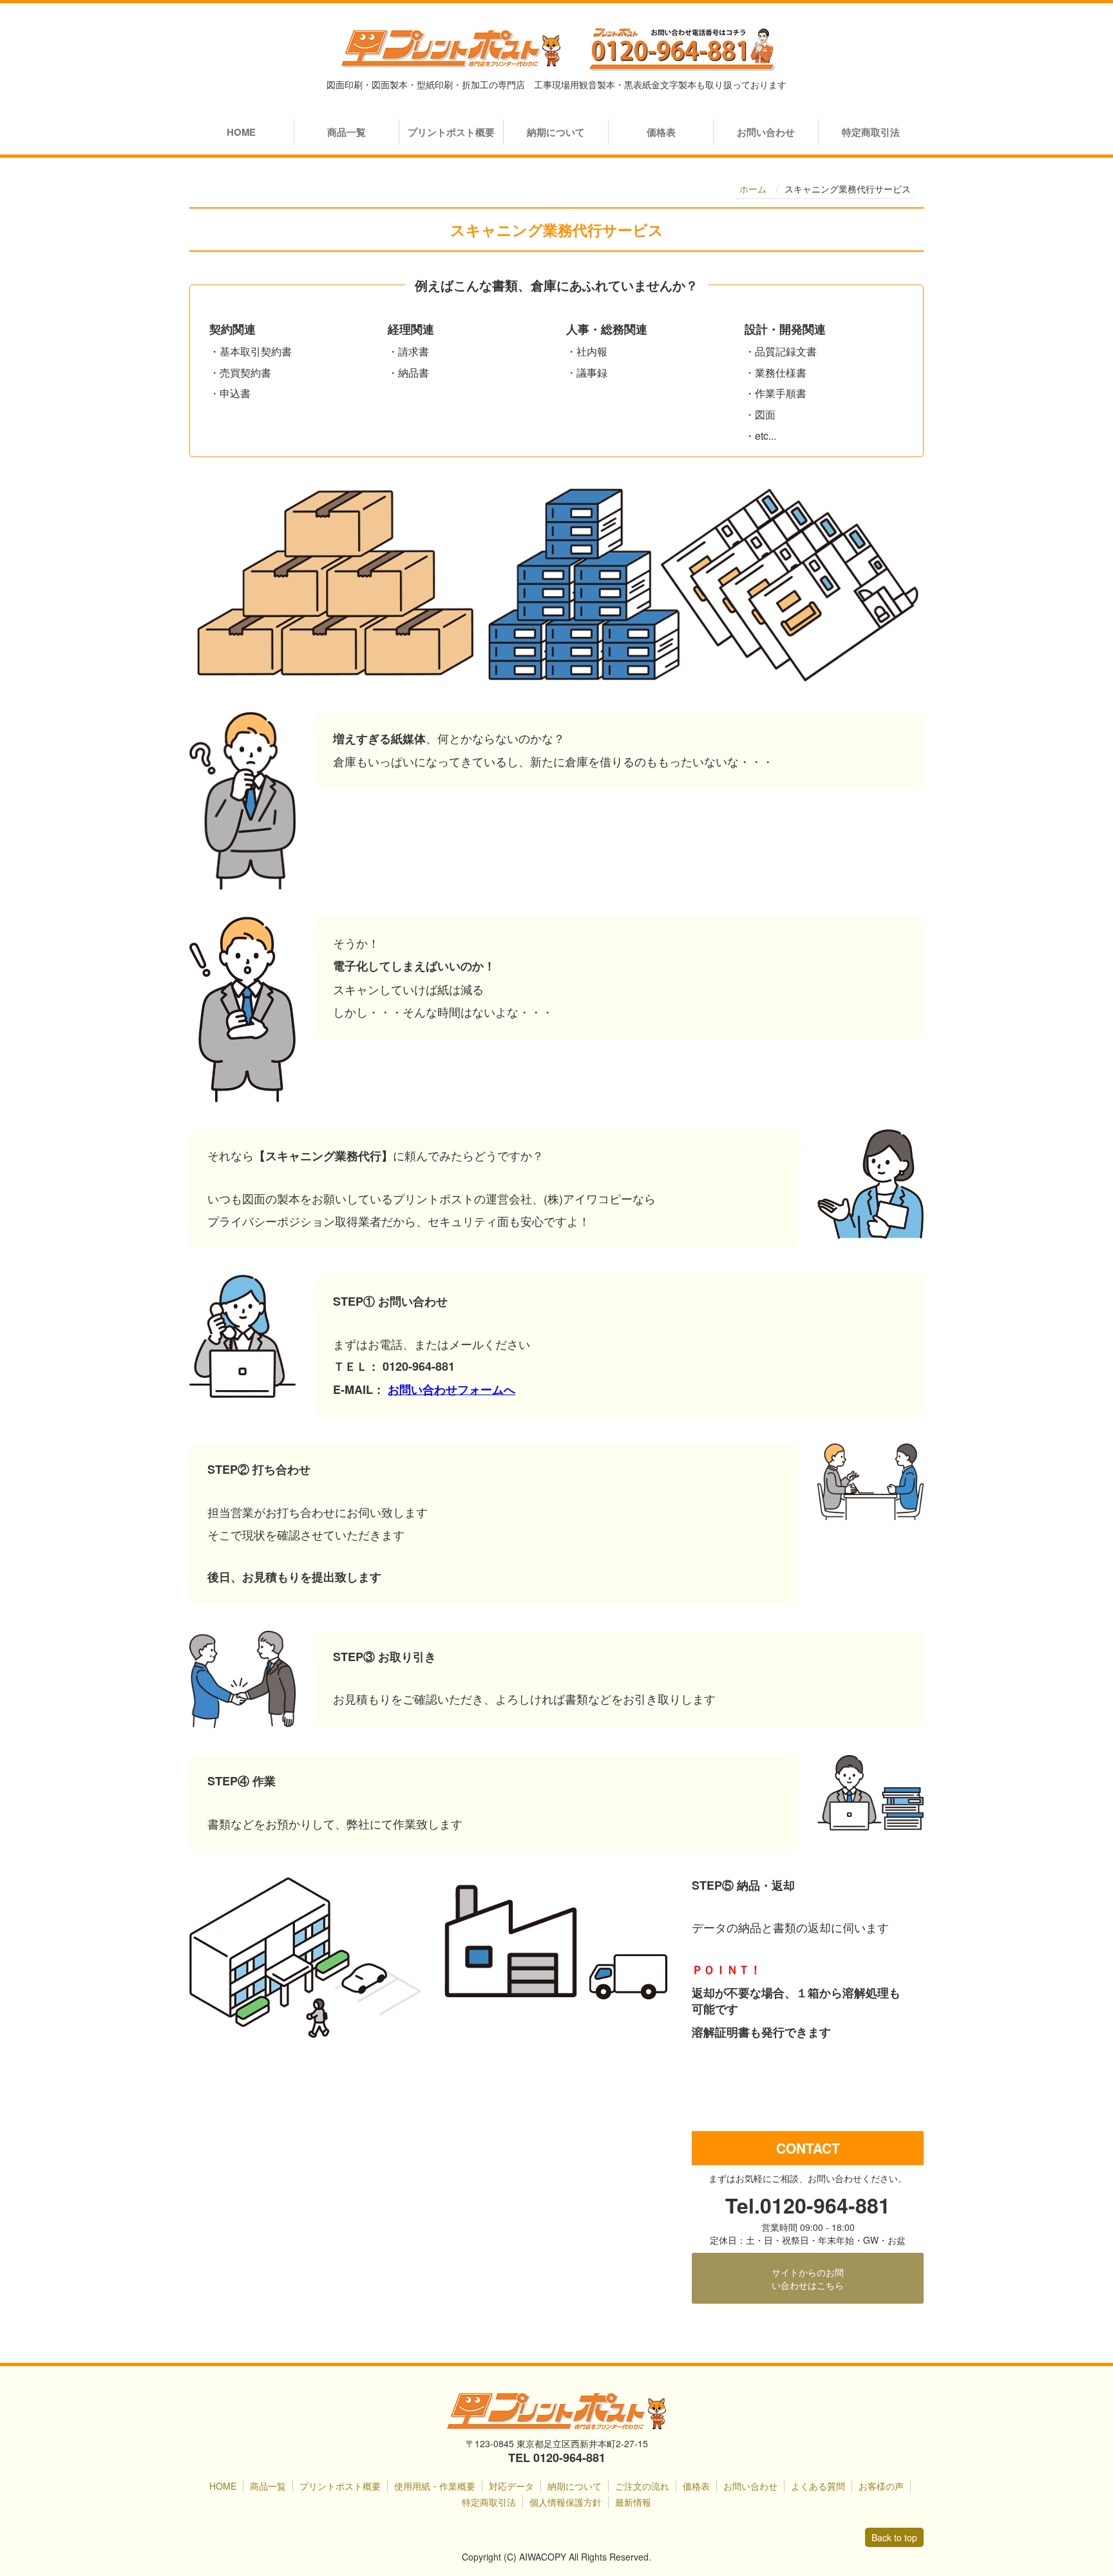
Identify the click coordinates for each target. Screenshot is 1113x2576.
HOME (241, 132)
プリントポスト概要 (451, 132)
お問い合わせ (766, 132)
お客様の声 (881, 2486)
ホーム (753, 189)
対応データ (511, 2486)
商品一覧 (347, 132)
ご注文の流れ (642, 2486)
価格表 (661, 132)
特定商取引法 (871, 132)
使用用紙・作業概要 (435, 2486)
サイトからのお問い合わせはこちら (808, 2279)
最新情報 (633, 2502)
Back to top (894, 2537)
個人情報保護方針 (566, 2502)
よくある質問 (818, 2486)
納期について (556, 132)
